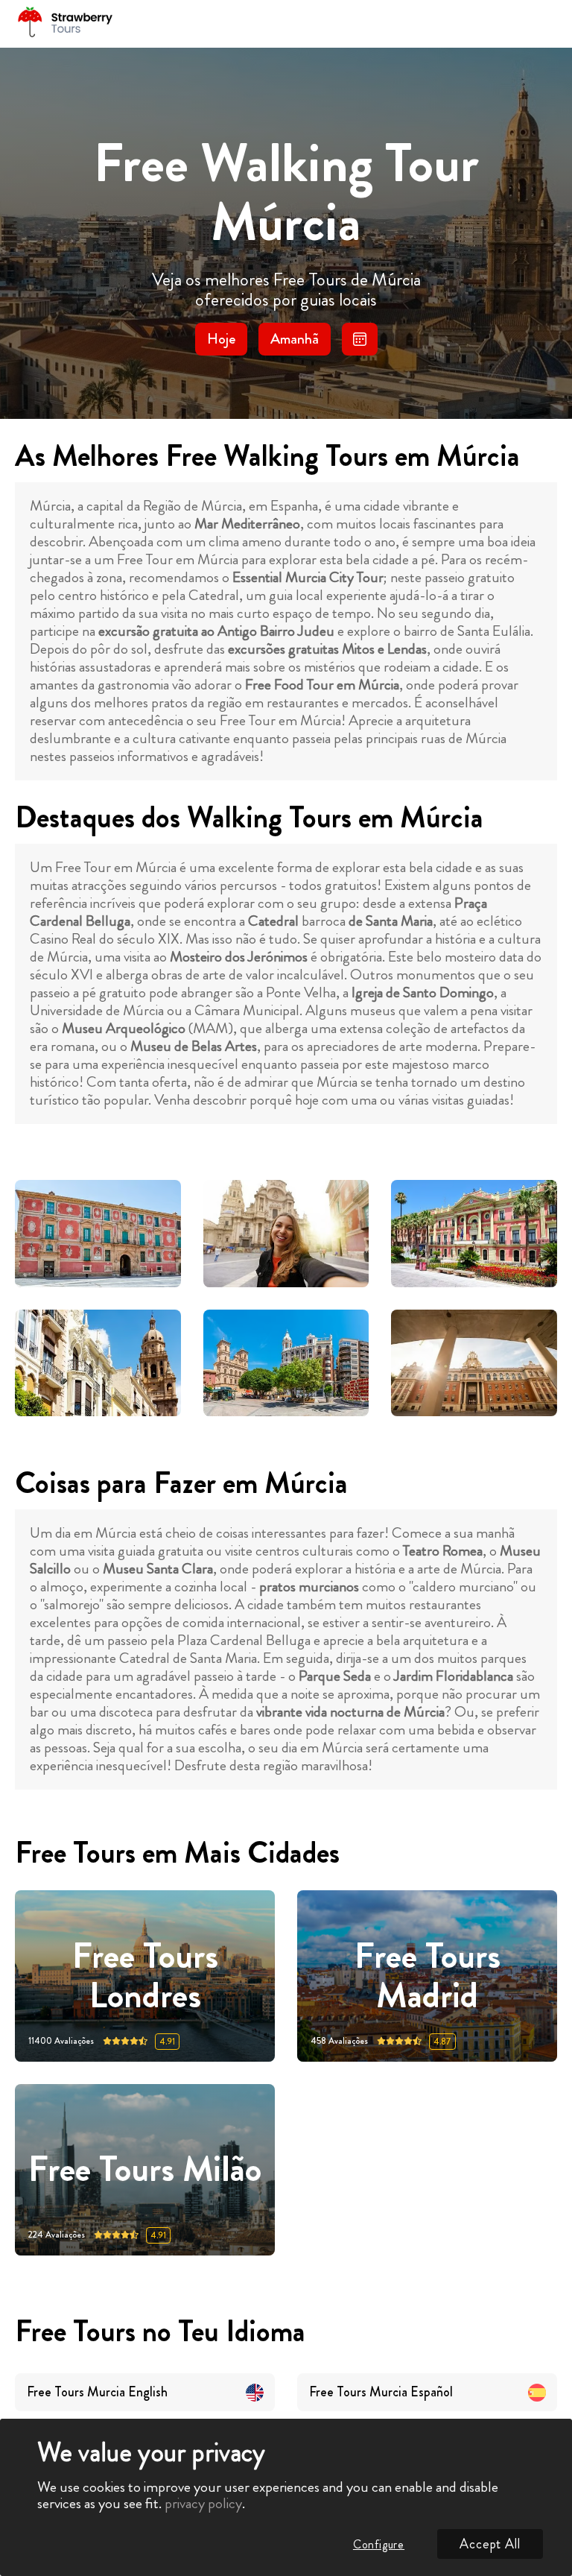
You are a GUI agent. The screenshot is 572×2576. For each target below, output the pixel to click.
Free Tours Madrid (428, 1976)
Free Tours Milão (145, 2170)
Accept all (490, 2544)
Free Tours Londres (145, 1976)
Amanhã (295, 339)
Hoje (221, 339)
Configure (379, 2544)
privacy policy (203, 2503)
